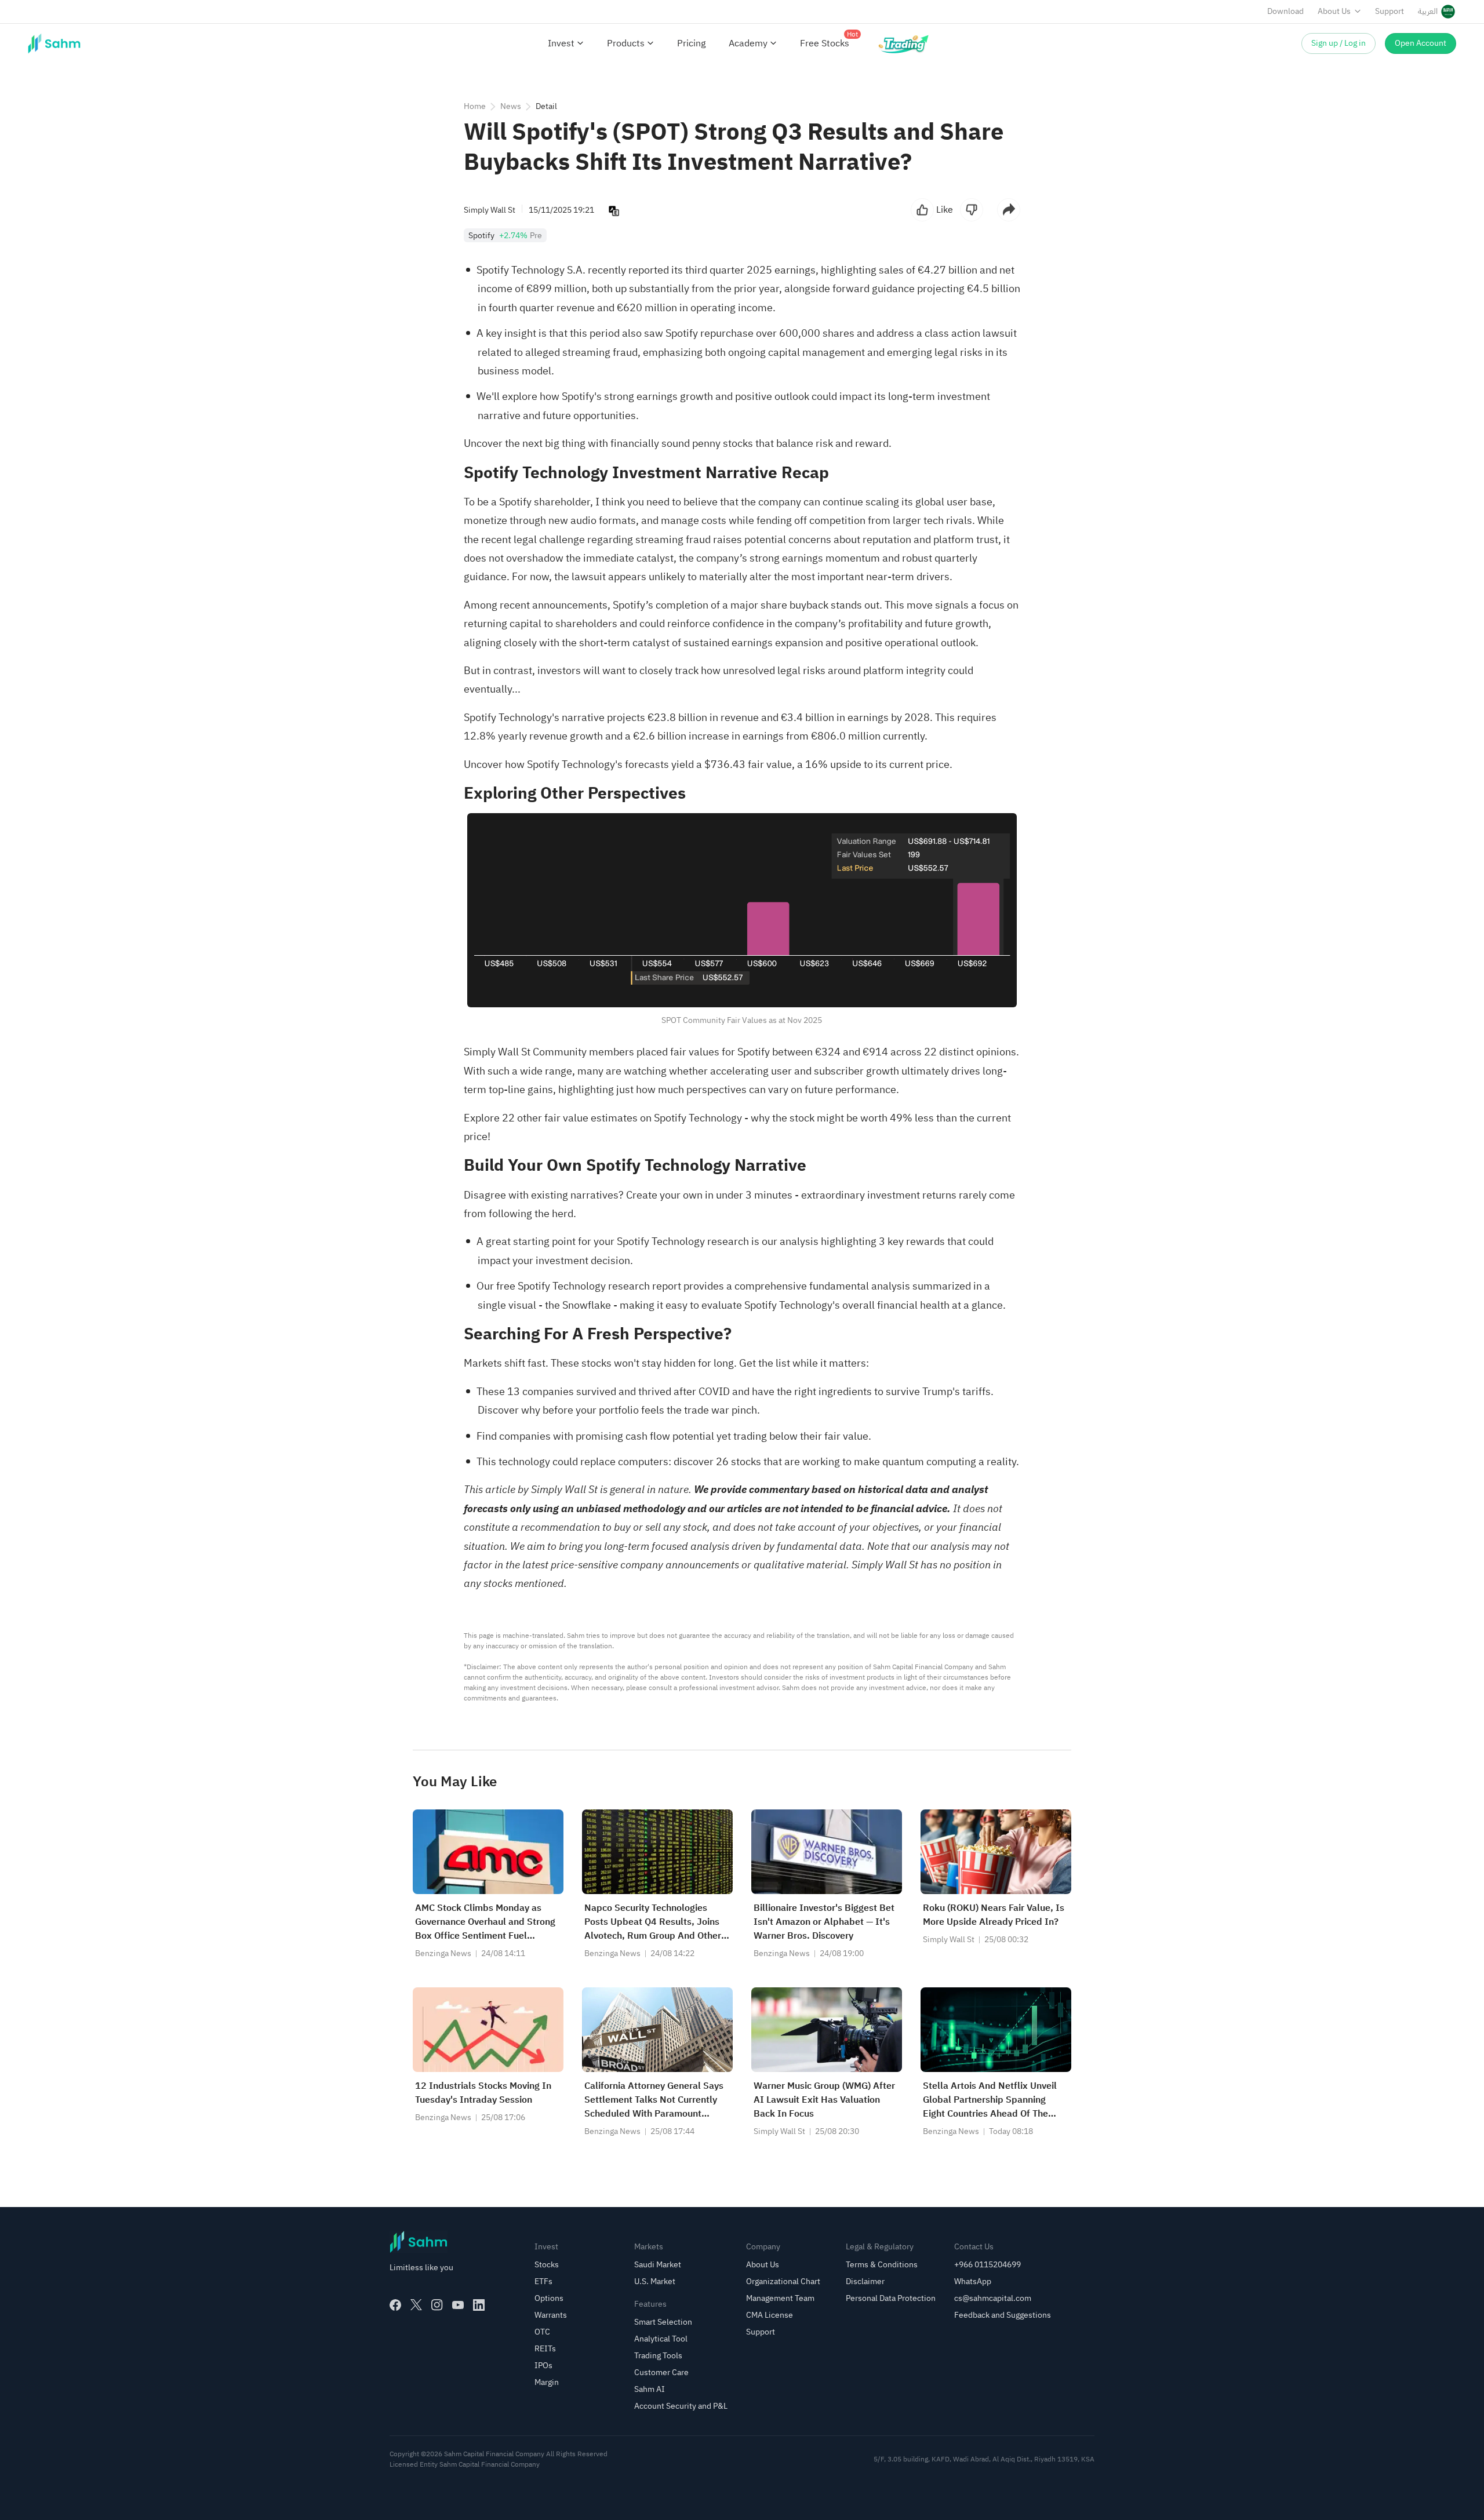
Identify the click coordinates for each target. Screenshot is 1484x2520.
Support (1390, 11)
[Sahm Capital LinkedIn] (479, 2305)
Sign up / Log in (1338, 43)
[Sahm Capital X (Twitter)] (416, 2305)
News (511, 106)
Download (1285, 11)
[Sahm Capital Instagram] (437, 2305)
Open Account (1421, 43)
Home (475, 106)
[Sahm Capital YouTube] (458, 2305)
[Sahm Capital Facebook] (395, 2305)
